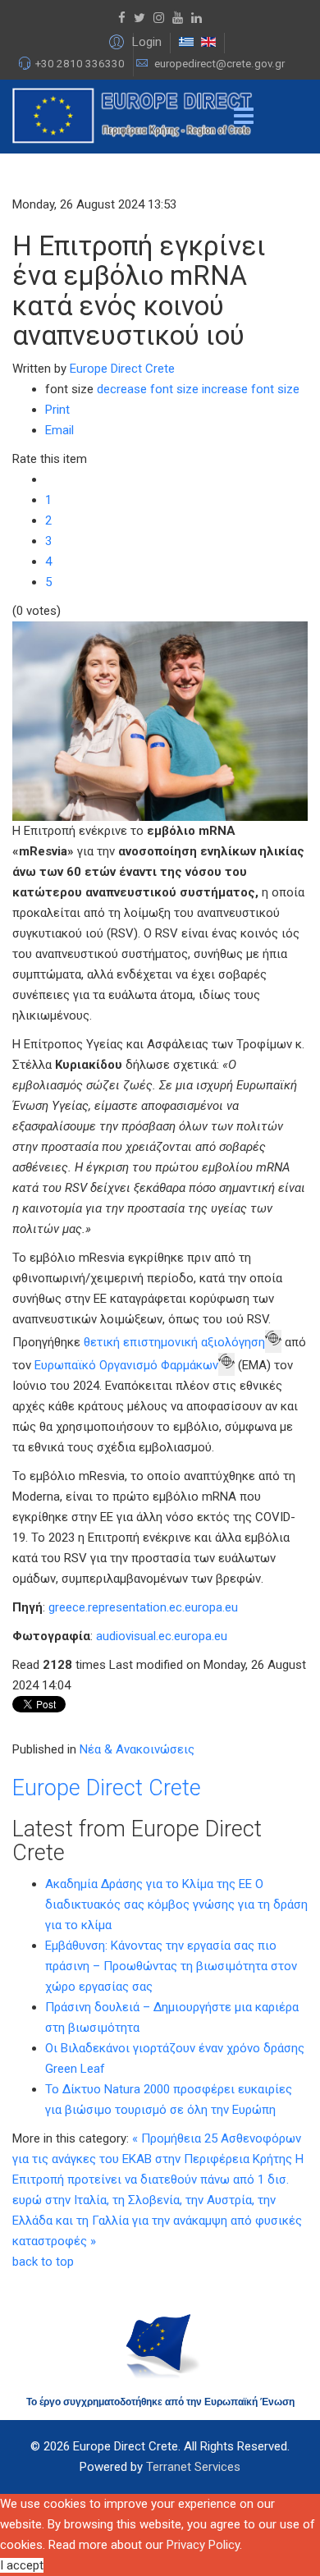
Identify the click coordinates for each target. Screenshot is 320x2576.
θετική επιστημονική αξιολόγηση (174, 1342)
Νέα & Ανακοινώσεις (137, 1749)
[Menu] (244, 117)
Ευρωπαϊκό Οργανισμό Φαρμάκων (126, 1365)
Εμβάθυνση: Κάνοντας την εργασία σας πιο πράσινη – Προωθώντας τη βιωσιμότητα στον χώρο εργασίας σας (171, 1966)
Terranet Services (193, 2467)
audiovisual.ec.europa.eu (162, 1636)
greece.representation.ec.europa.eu (143, 1607)
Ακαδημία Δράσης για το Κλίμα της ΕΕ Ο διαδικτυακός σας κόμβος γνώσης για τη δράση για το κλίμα (176, 1904)
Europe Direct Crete (122, 369)
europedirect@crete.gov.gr (219, 64)
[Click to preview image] (160, 721)
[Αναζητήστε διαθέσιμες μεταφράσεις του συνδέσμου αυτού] (273, 1341)
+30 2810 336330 (80, 64)
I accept (22, 2565)
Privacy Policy (203, 2545)
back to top (43, 2262)
